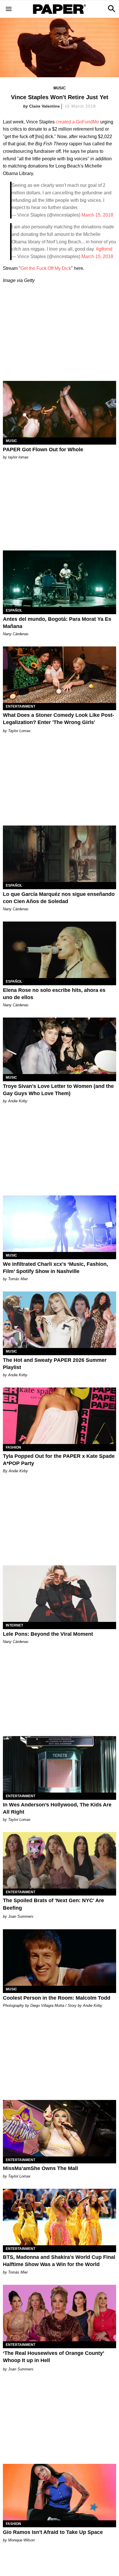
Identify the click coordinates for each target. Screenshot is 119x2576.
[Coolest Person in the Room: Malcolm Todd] (59, 1958)
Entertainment (21, 706)
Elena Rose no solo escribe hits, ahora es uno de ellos (54, 994)
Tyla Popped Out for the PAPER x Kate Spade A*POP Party (59, 1460)
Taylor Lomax (19, 731)
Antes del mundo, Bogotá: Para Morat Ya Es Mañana (57, 623)
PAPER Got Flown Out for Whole (43, 450)
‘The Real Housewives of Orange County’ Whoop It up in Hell (53, 2357)
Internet (14, 1625)
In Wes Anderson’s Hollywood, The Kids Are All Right (57, 1808)
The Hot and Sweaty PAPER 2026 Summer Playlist (55, 1364)
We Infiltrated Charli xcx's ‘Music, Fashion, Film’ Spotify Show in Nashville (55, 1268)
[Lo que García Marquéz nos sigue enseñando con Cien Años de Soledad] (59, 854)
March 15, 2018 (97, 215)
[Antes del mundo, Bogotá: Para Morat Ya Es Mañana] (59, 579)
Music (59, 88)
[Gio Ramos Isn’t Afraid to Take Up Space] (59, 2492)
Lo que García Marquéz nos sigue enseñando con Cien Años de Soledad (59, 898)
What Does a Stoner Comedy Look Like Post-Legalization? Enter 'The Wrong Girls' (58, 719)
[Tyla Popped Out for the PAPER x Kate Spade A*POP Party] (59, 1416)
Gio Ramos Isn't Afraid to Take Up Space (53, 2532)
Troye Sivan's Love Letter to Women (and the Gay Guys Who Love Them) (58, 1090)
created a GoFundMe (77, 122)
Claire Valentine (44, 106)
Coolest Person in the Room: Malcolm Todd (57, 1998)
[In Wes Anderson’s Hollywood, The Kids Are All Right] (59, 1764)
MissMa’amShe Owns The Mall (40, 2168)
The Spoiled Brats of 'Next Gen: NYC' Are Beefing (53, 1904)
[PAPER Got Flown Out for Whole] (59, 409)
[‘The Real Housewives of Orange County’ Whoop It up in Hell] (59, 2313)
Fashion (13, 1447)
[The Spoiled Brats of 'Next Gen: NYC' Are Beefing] (59, 1860)
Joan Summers (21, 1916)
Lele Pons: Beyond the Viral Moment (48, 1634)
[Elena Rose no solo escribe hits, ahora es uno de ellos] (59, 950)
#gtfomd (104, 249)
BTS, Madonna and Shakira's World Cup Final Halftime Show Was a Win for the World (59, 2261)
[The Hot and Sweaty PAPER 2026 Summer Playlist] (59, 1320)
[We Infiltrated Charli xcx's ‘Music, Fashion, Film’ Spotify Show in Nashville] (59, 1224)
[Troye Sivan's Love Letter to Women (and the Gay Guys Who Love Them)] (59, 1046)
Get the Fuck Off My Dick (46, 268)
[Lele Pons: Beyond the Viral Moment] (59, 1594)
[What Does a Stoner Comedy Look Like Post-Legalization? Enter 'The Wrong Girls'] (59, 675)
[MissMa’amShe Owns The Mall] (59, 2128)
